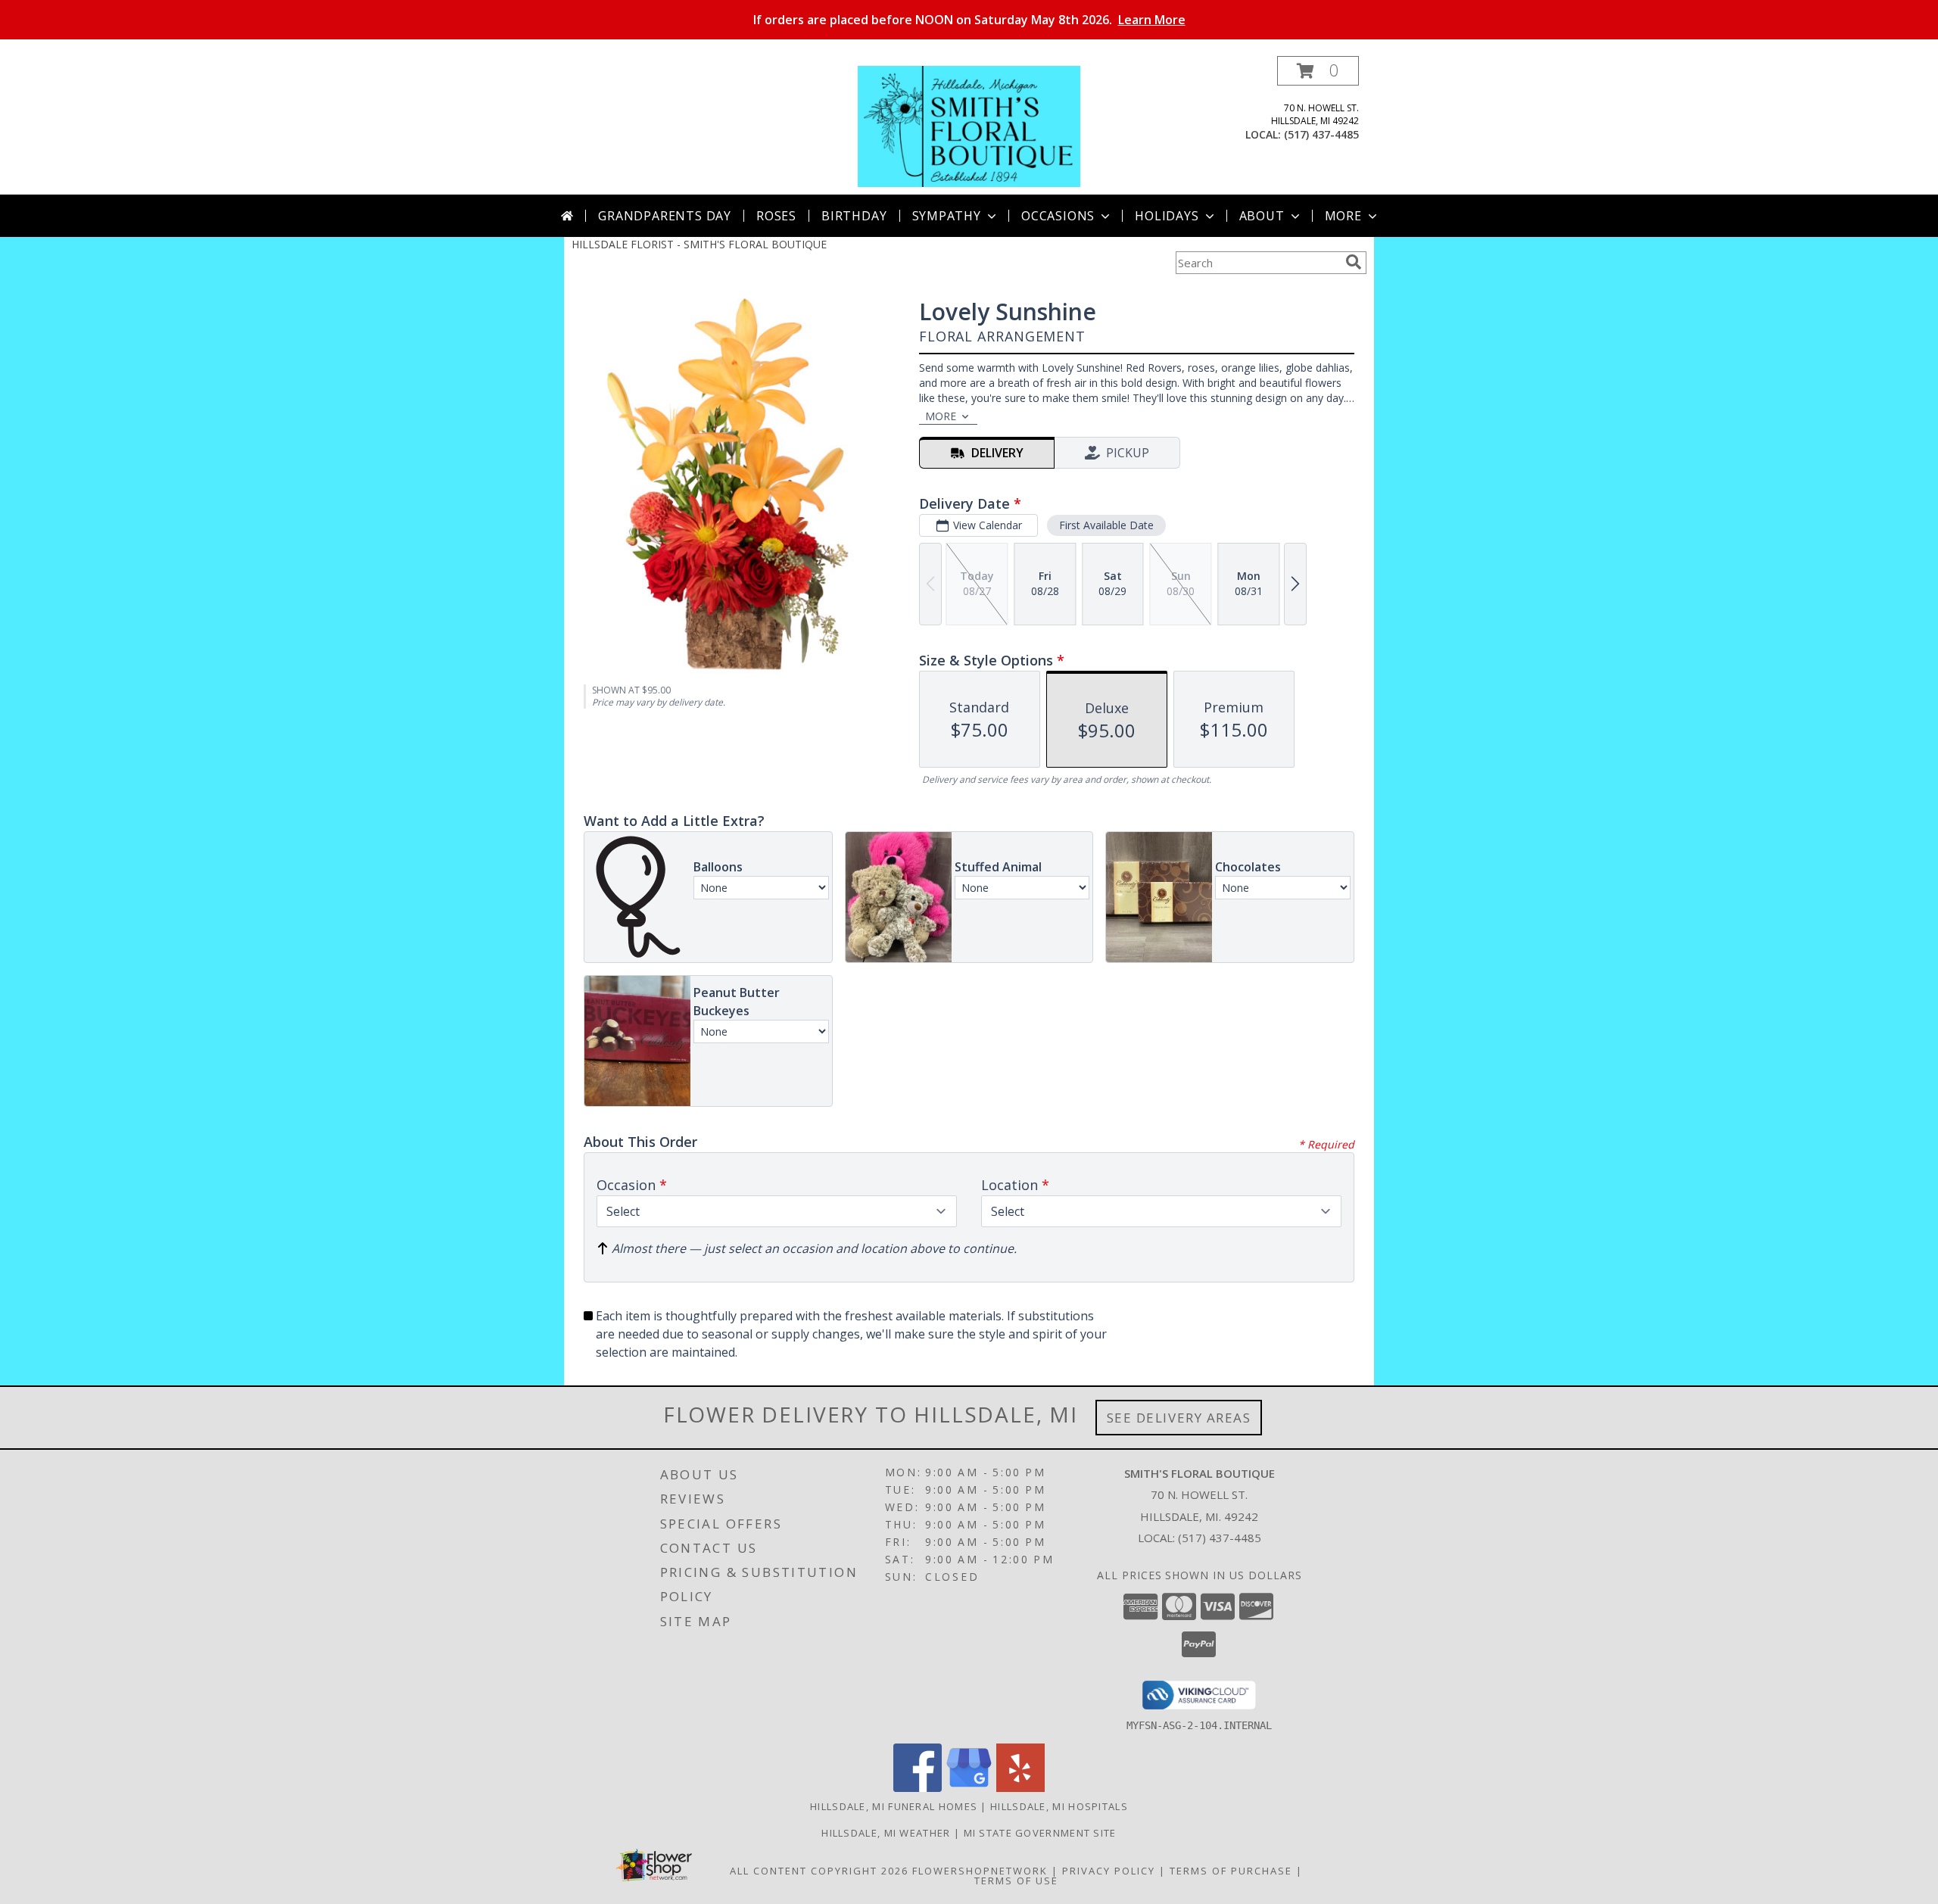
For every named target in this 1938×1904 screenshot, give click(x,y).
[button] (1318, 71)
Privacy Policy (1109, 1871)
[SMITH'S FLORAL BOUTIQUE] (969, 125)
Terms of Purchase (1231, 1871)
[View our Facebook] (918, 1788)
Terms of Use (1016, 1881)
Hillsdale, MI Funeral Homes (894, 1806)
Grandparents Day (665, 216)
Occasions (1058, 216)
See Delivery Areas (1179, 1418)
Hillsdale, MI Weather (886, 1833)
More (1343, 216)
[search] (1354, 262)
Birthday (854, 216)
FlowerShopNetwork (980, 1871)
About (1262, 216)
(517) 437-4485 (1321, 134)
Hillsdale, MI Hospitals (1059, 1806)
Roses (776, 216)
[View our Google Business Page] (969, 1788)
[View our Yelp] (1020, 1788)
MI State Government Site (1040, 1833)
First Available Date (1106, 525)
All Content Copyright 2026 (819, 1871)
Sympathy (947, 216)
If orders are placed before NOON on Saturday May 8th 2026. (969, 20)
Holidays (1167, 216)
